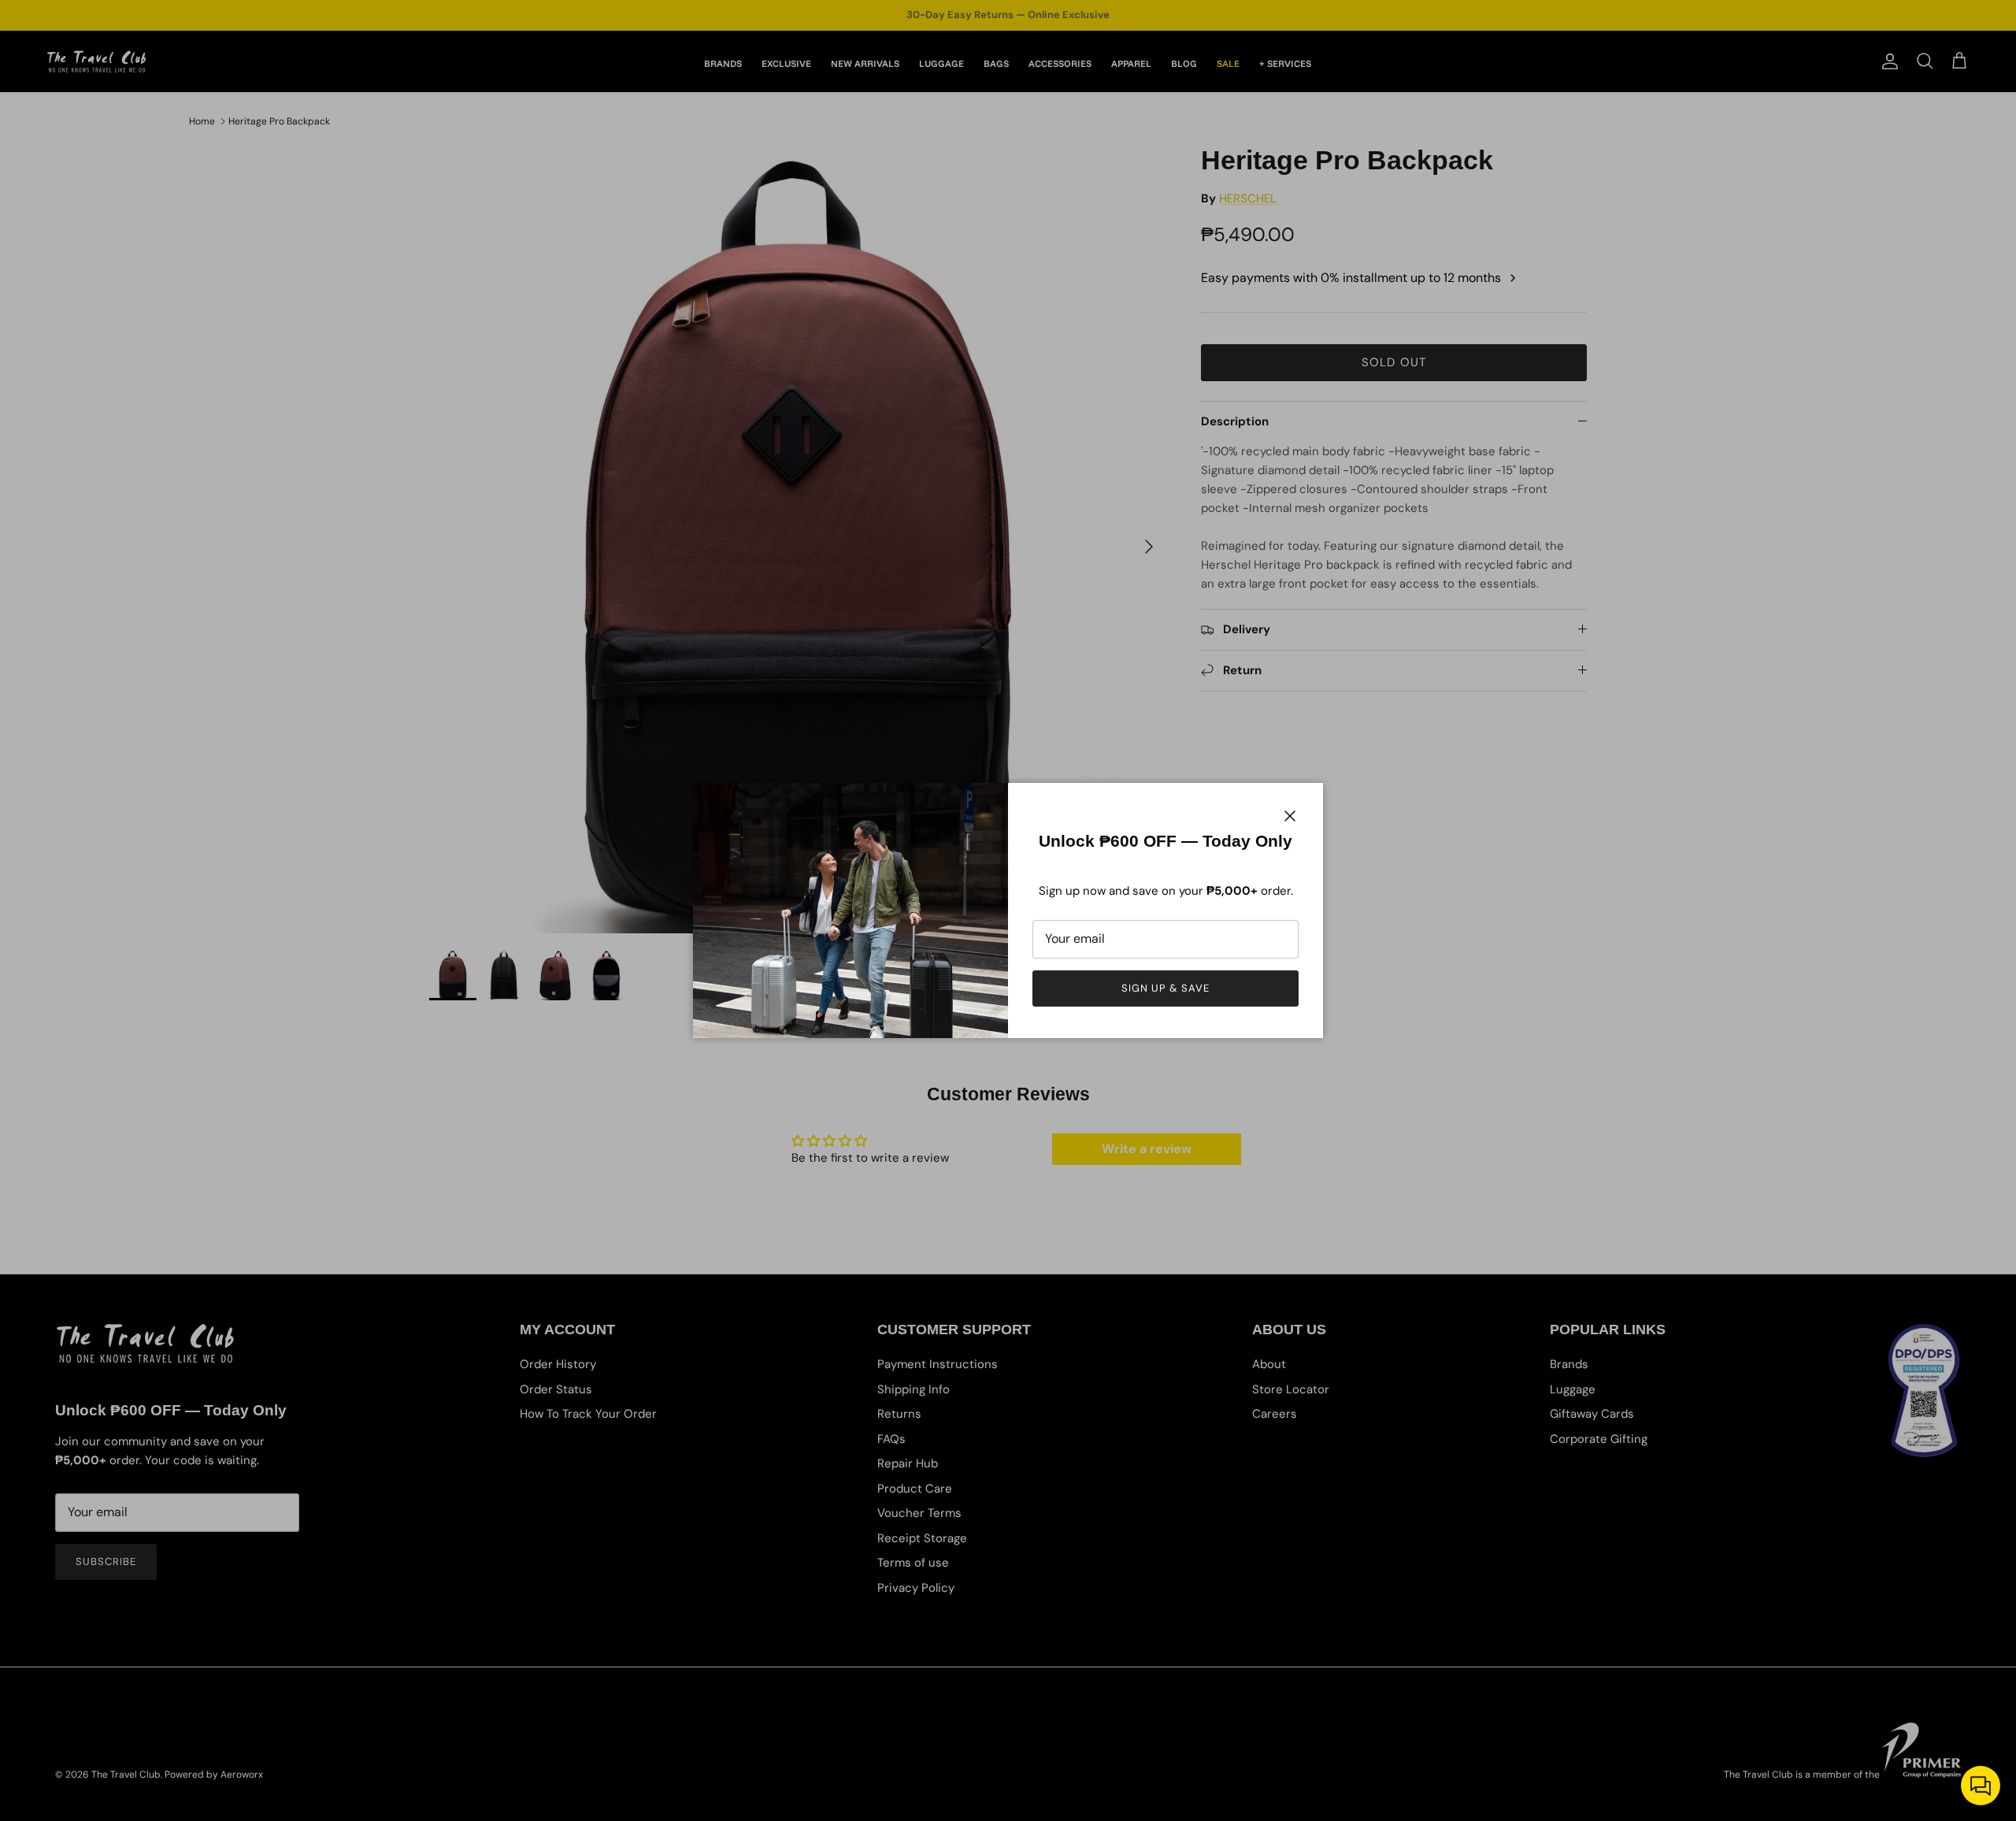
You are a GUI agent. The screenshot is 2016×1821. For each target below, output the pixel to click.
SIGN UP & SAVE (1166, 988)
